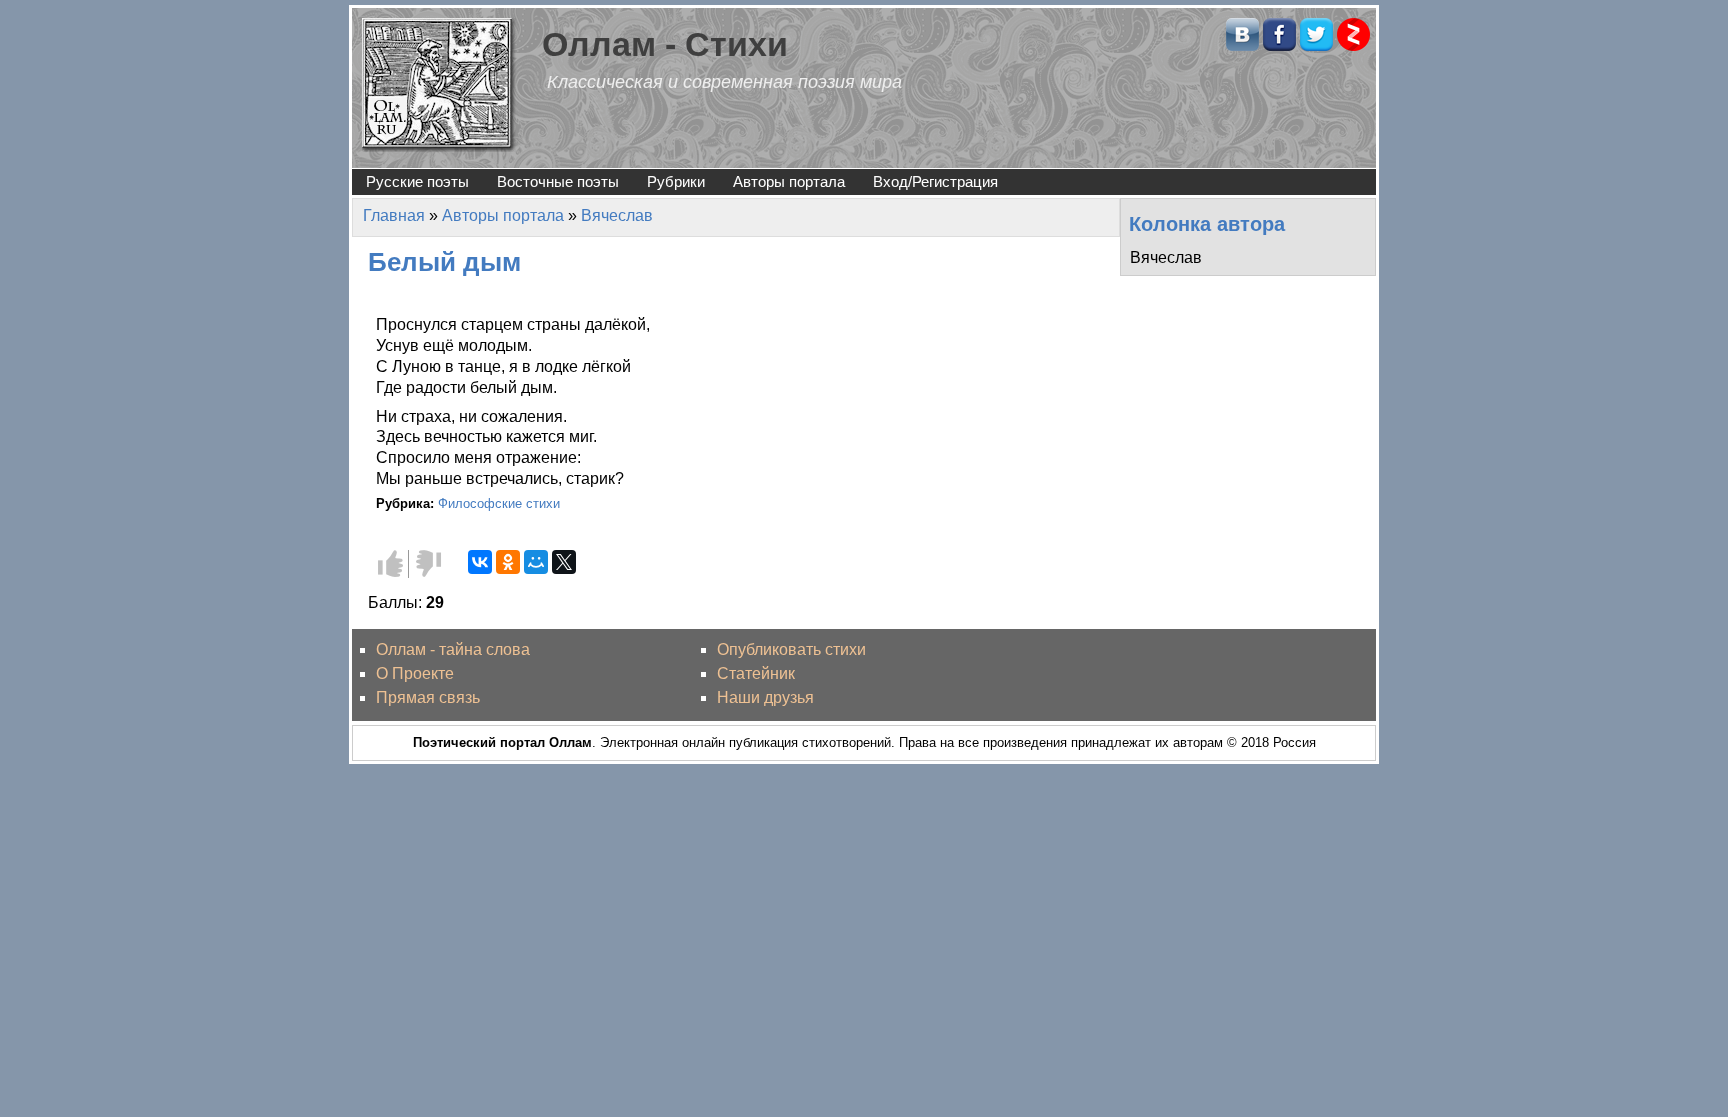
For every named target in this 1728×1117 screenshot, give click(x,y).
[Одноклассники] (508, 562)
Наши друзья (765, 697)
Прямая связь (428, 697)
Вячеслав (617, 215)
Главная (394, 215)
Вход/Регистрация (935, 181)
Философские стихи (499, 503)
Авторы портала (789, 181)
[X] (564, 562)
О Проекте (415, 673)
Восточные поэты (558, 181)
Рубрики (676, 181)
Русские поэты (417, 181)
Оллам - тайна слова (453, 649)
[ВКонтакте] (480, 562)
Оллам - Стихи (665, 44)
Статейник (756, 673)
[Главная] (439, 83)
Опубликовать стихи (791, 649)
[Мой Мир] (536, 562)
